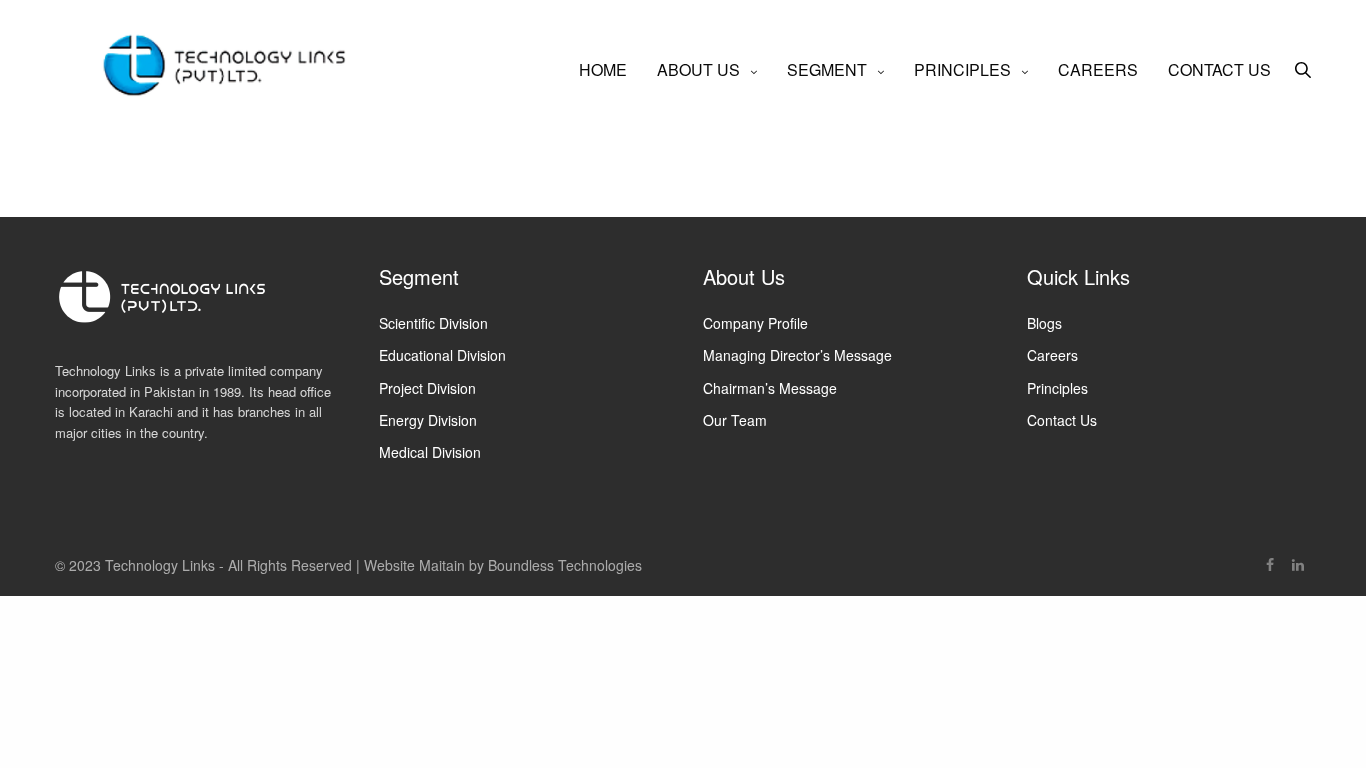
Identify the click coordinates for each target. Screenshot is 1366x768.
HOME (603, 69)
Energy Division (428, 420)
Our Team (735, 420)
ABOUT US (698, 69)
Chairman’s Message (770, 388)
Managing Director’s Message (797, 355)
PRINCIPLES (962, 69)
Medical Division (430, 452)
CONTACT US (1219, 69)
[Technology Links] (231, 70)
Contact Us (1062, 420)
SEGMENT (827, 69)
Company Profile (755, 323)
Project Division (427, 388)
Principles (1057, 388)
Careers (1052, 355)
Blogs (1044, 323)
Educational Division (442, 355)
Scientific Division (433, 323)
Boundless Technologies (565, 565)
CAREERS (1098, 69)
